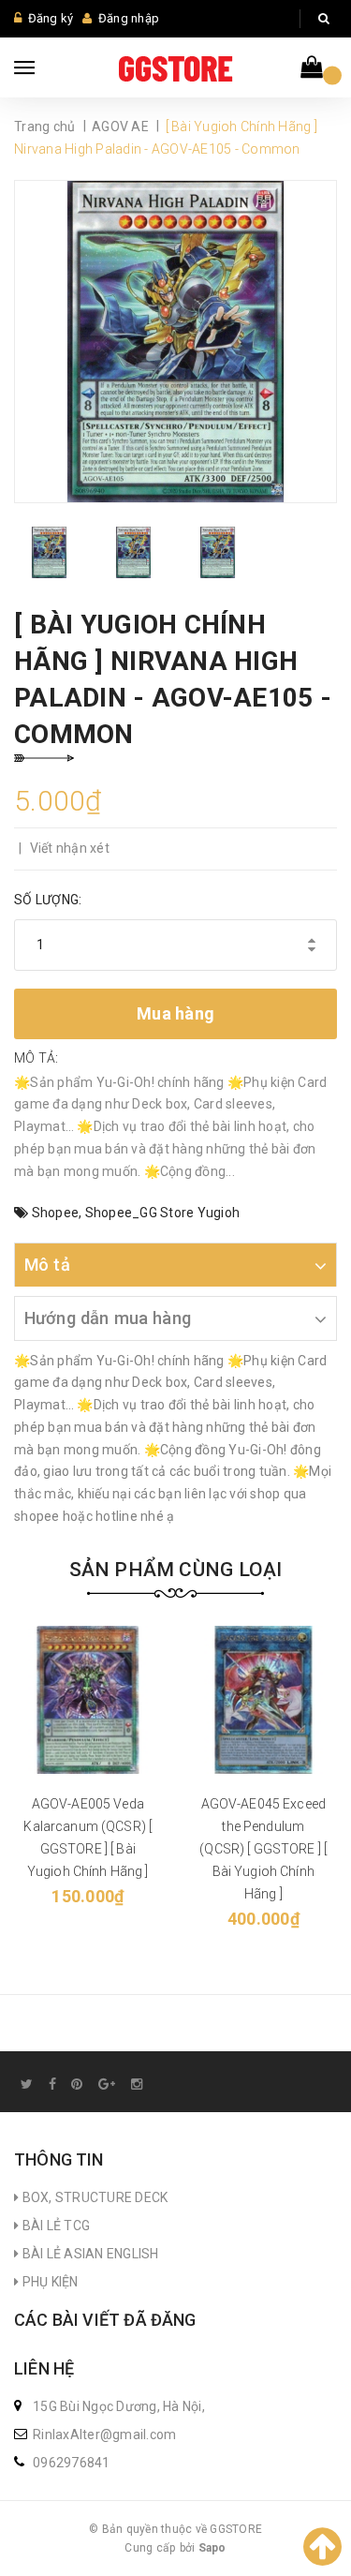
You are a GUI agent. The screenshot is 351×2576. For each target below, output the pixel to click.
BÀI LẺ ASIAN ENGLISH (88, 2254)
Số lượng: (48, 900)
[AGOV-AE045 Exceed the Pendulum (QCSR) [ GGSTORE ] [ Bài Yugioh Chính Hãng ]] (264, 1700)
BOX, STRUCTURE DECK (93, 2197)
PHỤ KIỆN (48, 2282)
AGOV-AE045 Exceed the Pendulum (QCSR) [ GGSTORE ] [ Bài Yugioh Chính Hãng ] (263, 1849)
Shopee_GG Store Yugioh (163, 1213)
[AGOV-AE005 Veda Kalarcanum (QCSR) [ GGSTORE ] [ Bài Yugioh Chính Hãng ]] (88, 1700)
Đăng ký (51, 18)
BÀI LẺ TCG (54, 2226)
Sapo (212, 2548)
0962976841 (72, 2463)
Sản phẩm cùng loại (176, 1570)
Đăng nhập (129, 18)
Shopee (56, 1213)
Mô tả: (37, 1058)
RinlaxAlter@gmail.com (104, 2435)
